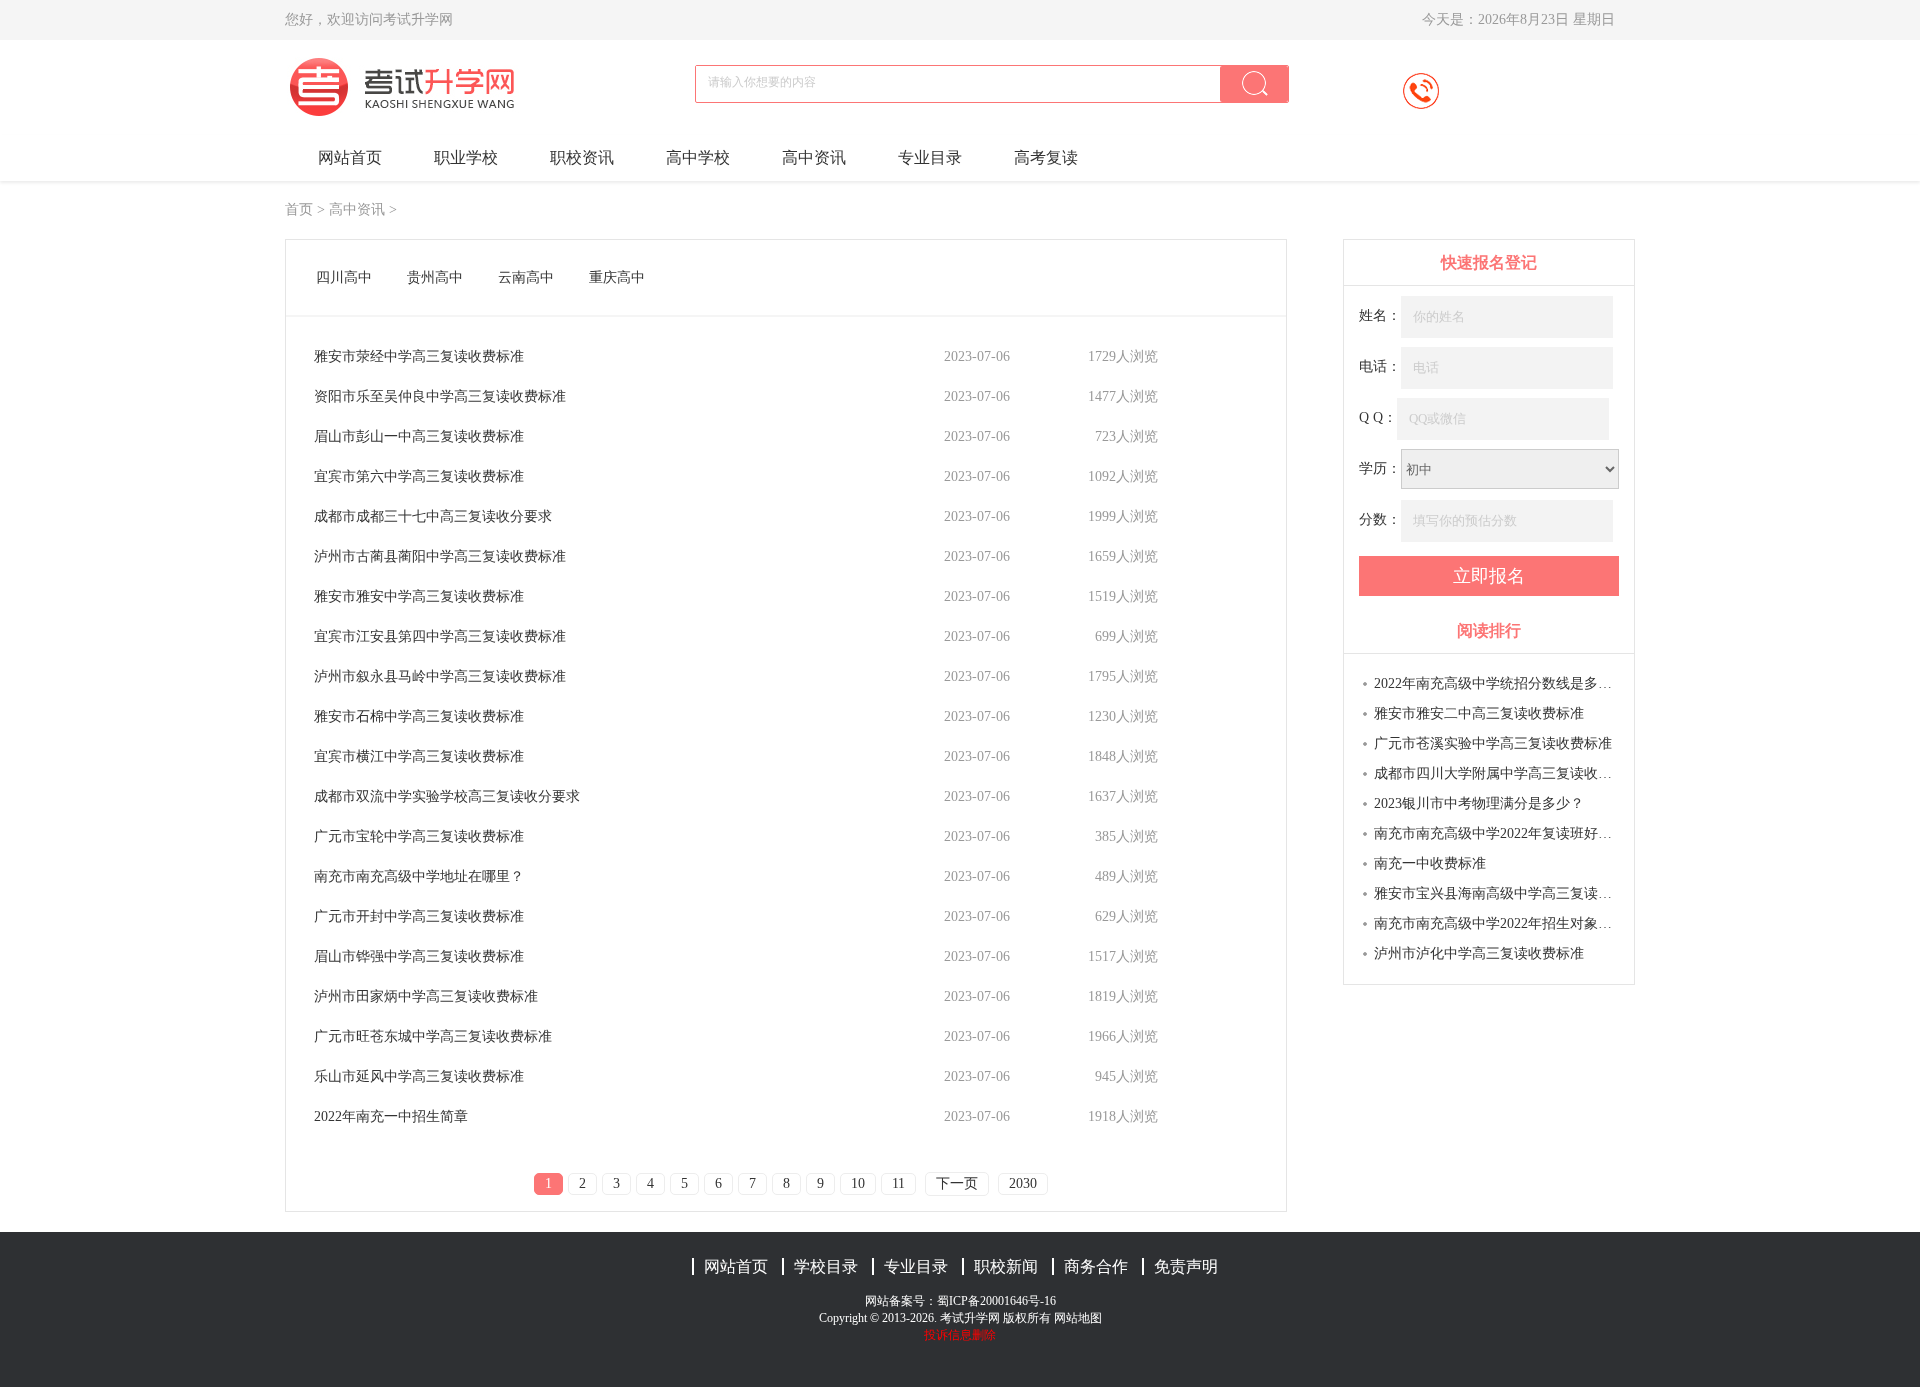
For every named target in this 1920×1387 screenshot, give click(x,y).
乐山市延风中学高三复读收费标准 (419, 1076)
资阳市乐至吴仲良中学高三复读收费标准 (440, 396)
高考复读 (1046, 157)
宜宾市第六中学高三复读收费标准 (419, 476)
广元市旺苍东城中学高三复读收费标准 (433, 1036)
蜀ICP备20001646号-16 (996, 1301)
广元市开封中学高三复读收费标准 (419, 916)
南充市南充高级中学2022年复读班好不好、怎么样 (1496, 833)
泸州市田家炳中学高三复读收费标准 (426, 996)
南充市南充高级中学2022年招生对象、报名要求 (1496, 923)
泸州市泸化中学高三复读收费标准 (1479, 953)
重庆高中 (617, 277)
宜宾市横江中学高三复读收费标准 (419, 756)
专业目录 (930, 157)
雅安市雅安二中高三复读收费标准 (1479, 713)
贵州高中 (435, 277)
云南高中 (526, 277)
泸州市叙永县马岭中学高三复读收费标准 (440, 676)
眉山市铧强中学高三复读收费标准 (419, 956)
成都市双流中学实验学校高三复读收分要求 (447, 796)
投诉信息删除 (960, 1335)
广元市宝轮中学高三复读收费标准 (419, 836)
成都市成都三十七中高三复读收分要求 (433, 516)
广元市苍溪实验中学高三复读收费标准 (1493, 743)
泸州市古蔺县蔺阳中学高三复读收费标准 (440, 556)
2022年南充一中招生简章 (391, 1116)
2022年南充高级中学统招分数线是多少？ (1496, 683)
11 (898, 1183)
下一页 (957, 1183)
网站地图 (1078, 1318)
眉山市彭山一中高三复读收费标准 (419, 436)
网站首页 (350, 157)
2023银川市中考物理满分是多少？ (1479, 803)
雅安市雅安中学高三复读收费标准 (419, 596)
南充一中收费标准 (1430, 863)
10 (858, 1183)
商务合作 (1096, 1266)
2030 (1023, 1183)
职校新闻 (1006, 1266)
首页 (299, 209)
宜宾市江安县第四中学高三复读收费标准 (440, 636)
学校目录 (826, 1266)
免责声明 (1186, 1266)
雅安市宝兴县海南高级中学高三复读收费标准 (1496, 893)
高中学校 (698, 157)
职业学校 (466, 157)
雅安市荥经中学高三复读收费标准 (419, 356)
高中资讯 (814, 157)
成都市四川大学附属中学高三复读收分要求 (1496, 773)
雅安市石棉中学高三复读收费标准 (419, 716)
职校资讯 (582, 157)
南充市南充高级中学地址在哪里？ (419, 876)
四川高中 (344, 277)
